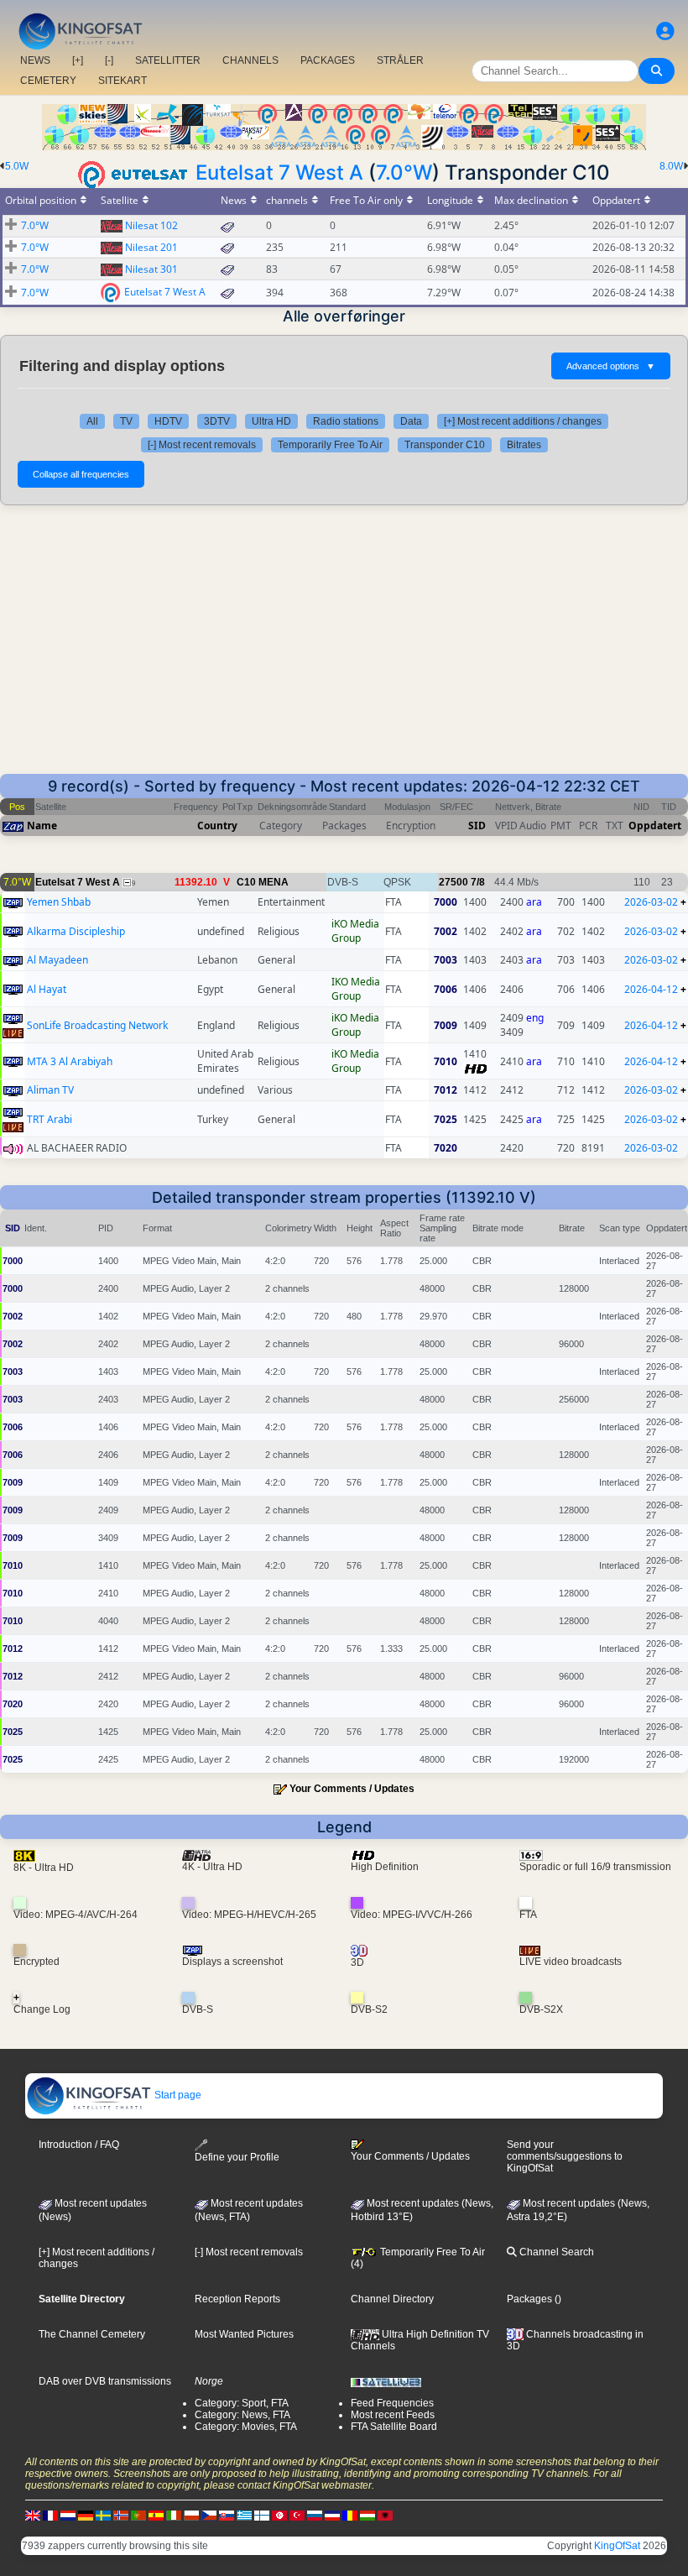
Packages (529, 2299)
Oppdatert (655, 826)
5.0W (17, 166)
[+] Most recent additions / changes (523, 421)
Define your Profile (237, 2157)
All (92, 421)
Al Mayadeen (57, 960)
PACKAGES (328, 60)
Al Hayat (47, 989)
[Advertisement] (344, 648)
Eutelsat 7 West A (279, 172)
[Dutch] (68, 2515)
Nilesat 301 (151, 269)
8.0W (671, 166)
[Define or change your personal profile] (665, 31)
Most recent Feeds (393, 2415)
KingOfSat (617, 2546)
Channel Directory (392, 2299)
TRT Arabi (50, 1119)
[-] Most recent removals (202, 445)
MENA (274, 882)
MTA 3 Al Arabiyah (70, 1061)
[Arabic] (279, 2515)
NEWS (35, 60)
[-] (109, 60)
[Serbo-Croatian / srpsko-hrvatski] (332, 2515)
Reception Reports (237, 2299)
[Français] (50, 2515)
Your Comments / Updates (352, 1789)
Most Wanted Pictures (244, 2334)
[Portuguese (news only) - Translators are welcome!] (138, 2515)
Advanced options (611, 366)
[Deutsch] (86, 2515)
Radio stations (346, 421)
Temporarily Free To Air (330, 445)
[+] (78, 60)
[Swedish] (103, 2515)
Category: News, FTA (242, 2415)
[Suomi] (262, 2515)
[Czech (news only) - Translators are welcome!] (209, 2515)
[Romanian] (350, 2515)
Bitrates (524, 445)
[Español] (156, 2515)
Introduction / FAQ (79, 2145)
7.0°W (404, 172)
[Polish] (191, 2515)
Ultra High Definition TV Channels (420, 2340)
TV (126, 421)
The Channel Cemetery (92, 2334)
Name (42, 826)
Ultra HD (271, 421)
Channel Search (555, 2252)
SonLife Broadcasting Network (97, 1025)
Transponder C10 (445, 445)
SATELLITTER (168, 60)
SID (477, 826)
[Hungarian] (367, 2515)
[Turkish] (297, 2515)
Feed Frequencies (392, 2403)
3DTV (217, 421)
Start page (177, 2095)
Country (217, 826)
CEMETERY (48, 81)
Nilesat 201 (151, 247)
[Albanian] (385, 2515)
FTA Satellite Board (394, 2427)
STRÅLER (400, 60)
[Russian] (315, 2515)
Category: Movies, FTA (246, 2427)
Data (411, 421)
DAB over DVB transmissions (105, 2381)
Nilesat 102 (151, 225)
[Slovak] (227, 2515)
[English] (33, 2515)
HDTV (168, 421)
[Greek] (244, 2515)
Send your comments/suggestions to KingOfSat (565, 2156)
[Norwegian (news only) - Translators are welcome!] (121, 2515)
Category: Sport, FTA (242, 2403)
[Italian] (174, 2515)
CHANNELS (250, 60)
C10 (246, 882)
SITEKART (122, 81)
